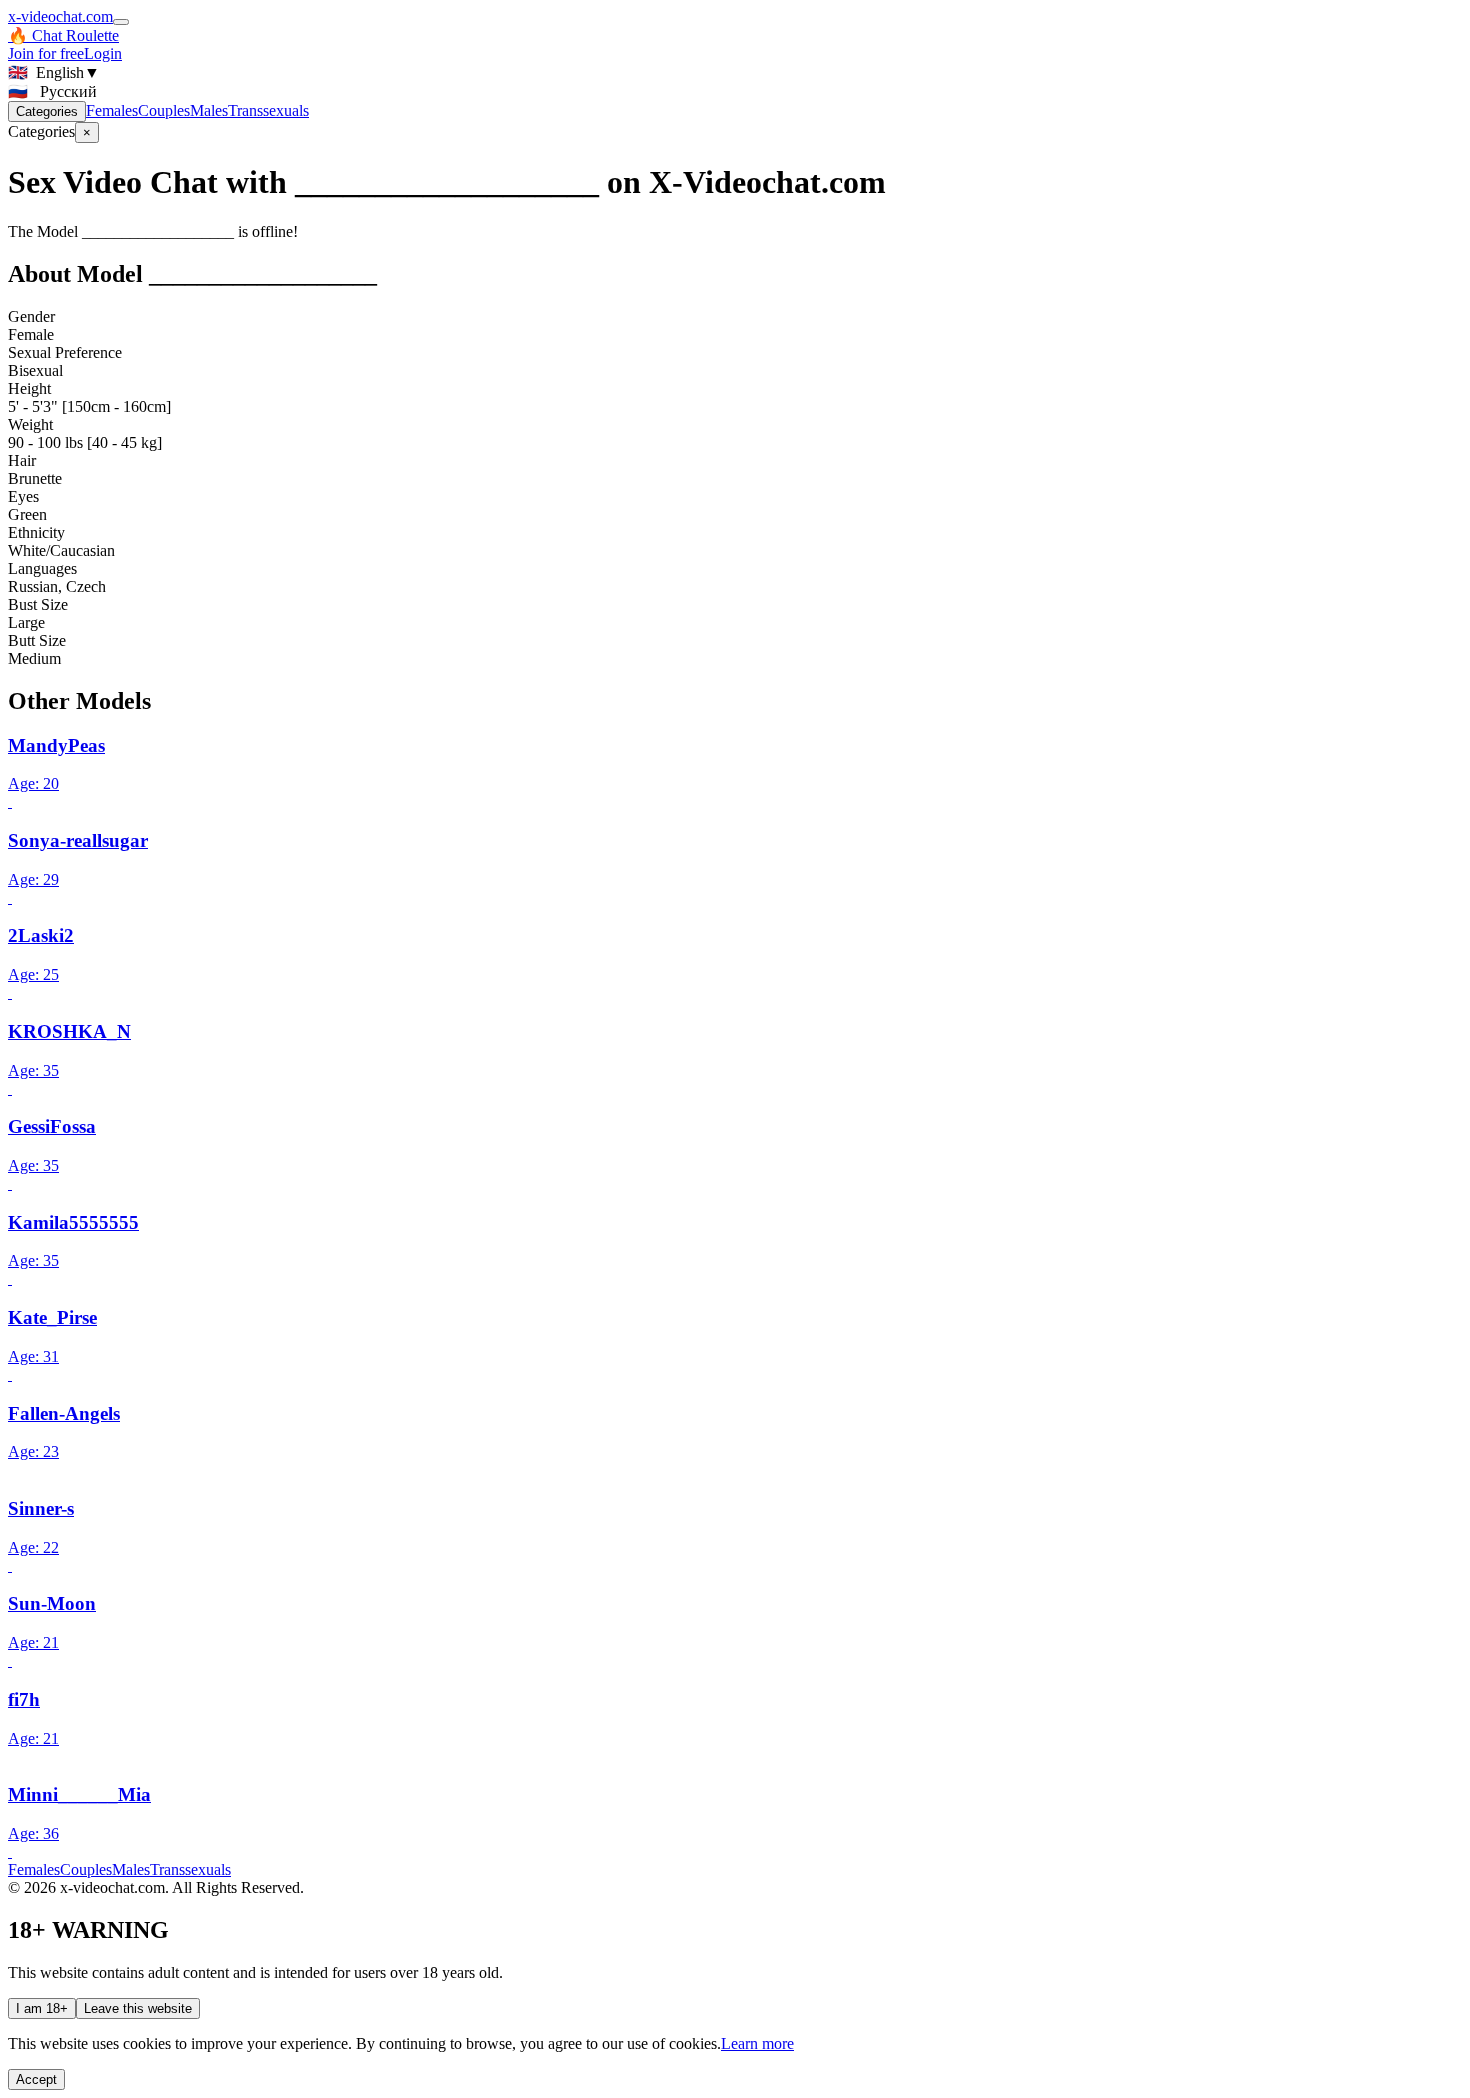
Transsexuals (268, 110)
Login (103, 53)
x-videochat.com (60, 16)
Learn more (757, 2043)
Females (112, 110)
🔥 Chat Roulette (63, 35)
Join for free (46, 53)
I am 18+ (42, 2008)
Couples (164, 110)
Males (209, 110)
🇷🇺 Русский (52, 91)
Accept (36, 2079)
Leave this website (138, 2008)
